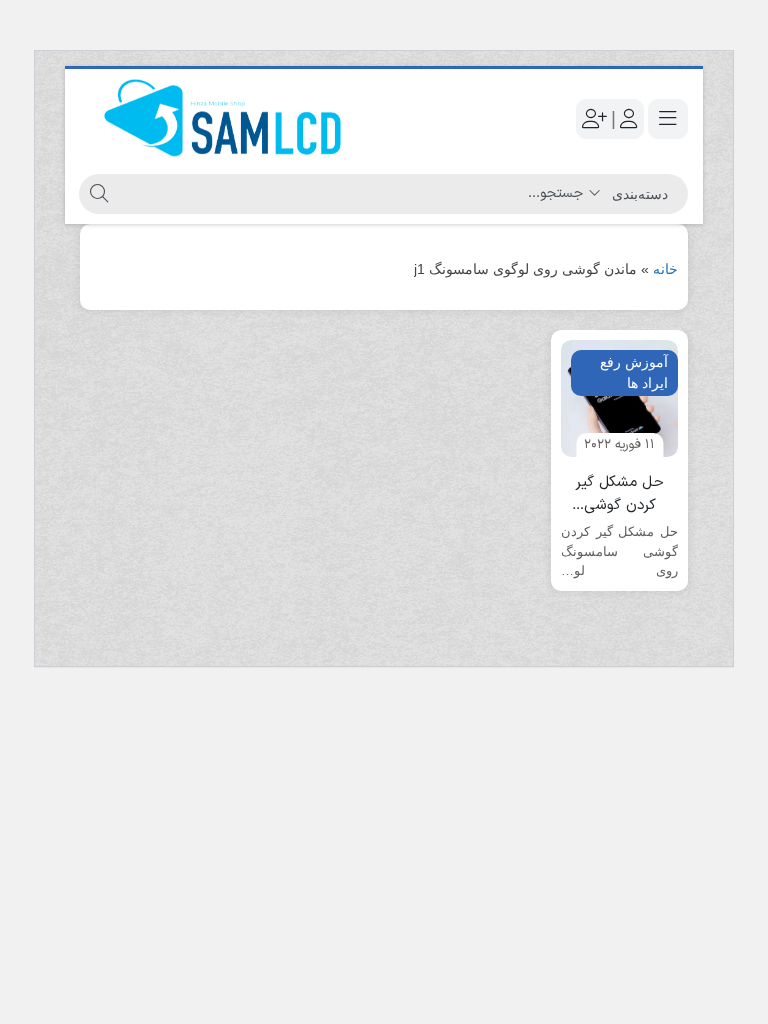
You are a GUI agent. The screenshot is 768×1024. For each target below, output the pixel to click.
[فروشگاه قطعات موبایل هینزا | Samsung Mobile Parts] (227, 119)
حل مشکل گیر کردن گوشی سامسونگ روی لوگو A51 (619, 494)
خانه (665, 269)
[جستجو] (96, 194)
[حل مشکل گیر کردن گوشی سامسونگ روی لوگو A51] (619, 398)
